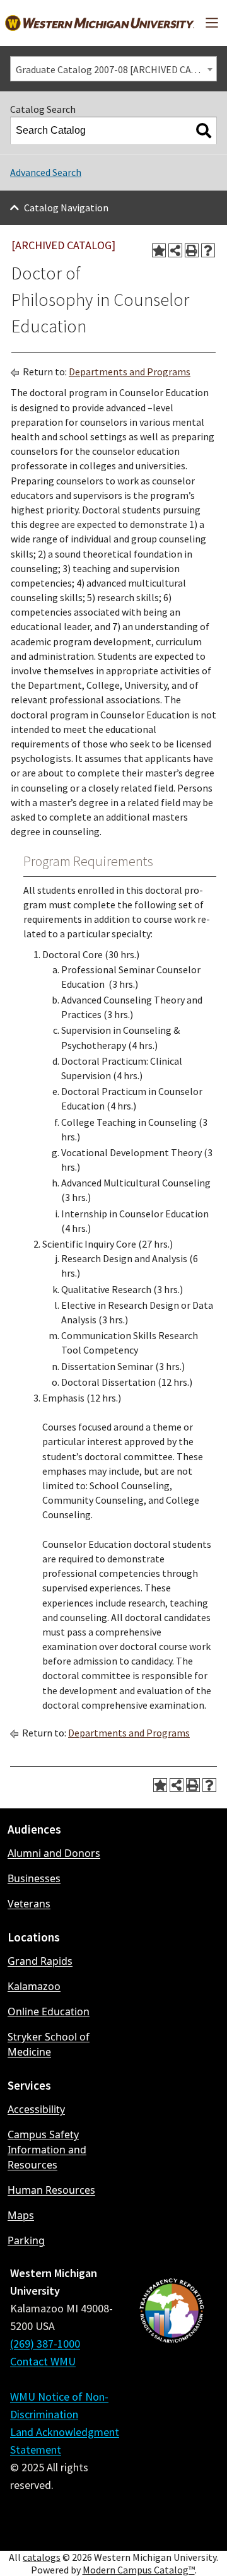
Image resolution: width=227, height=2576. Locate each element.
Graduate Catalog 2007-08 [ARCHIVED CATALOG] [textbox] (116, 69)
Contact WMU (43, 2361)
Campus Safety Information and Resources (47, 2150)
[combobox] (113, 69)
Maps (21, 2215)
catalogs (42, 2557)
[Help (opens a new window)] (208, 250)
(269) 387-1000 (45, 2344)
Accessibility (36, 2109)
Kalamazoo (34, 1986)
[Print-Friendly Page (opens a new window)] (192, 250)
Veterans (29, 1904)
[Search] (204, 131)
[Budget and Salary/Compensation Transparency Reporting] (172, 2403)
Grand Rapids (40, 1961)
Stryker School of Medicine (49, 2044)
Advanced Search (46, 172)
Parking (26, 2240)
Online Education (49, 2011)
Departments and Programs (130, 372)
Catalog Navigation (66, 208)
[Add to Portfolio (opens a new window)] (159, 250)
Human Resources (51, 2190)
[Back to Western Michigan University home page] (100, 23)
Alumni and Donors (54, 1853)
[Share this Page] (175, 250)
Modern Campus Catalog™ (139, 2570)
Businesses (34, 1878)
